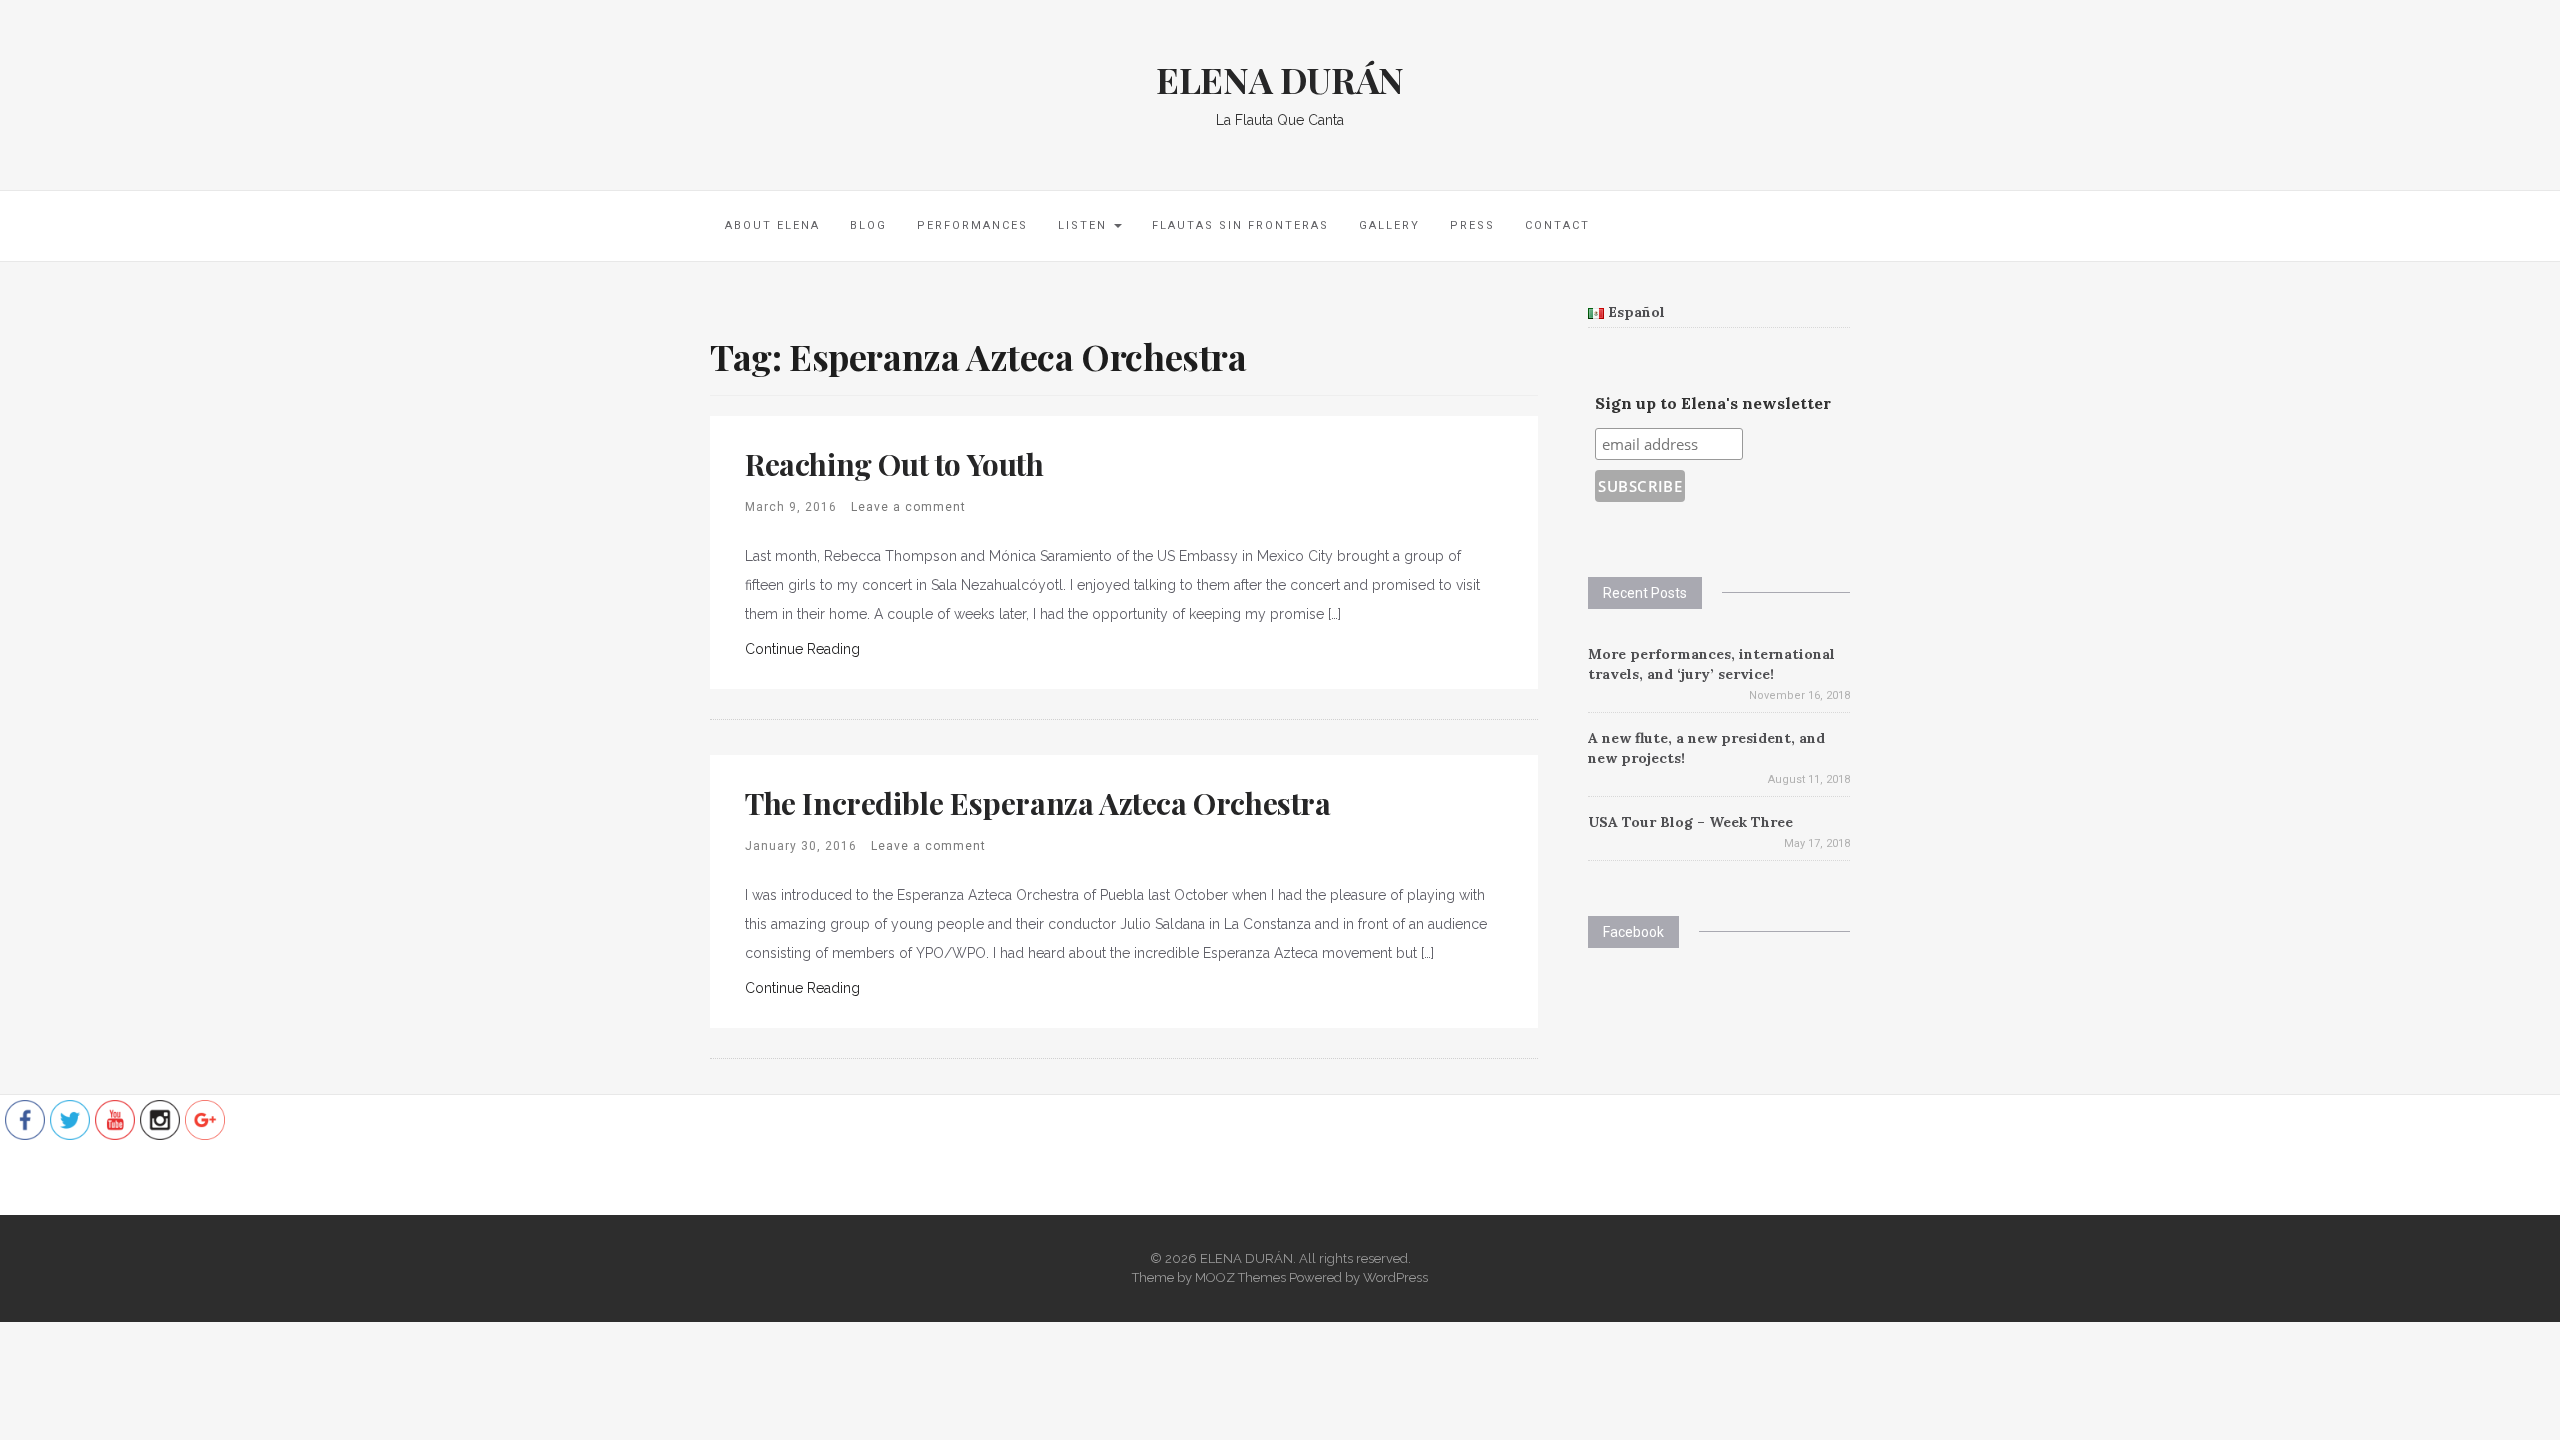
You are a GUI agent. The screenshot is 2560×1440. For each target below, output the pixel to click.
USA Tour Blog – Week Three (1690, 822)
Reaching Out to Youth (894, 464)
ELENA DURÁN (1280, 79)
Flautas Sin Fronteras (1240, 225)
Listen (1085, 225)
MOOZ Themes (1240, 1277)
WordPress (1395, 1277)
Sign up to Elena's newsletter (1713, 403)
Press (1472, 225)
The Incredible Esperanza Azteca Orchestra (1038, 803)
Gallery (1389, 225)
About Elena (772, 225)
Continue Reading (802, 649)
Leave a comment (908, 507)
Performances (972, 225)
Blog (868, 225)
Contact (1557, 225)
